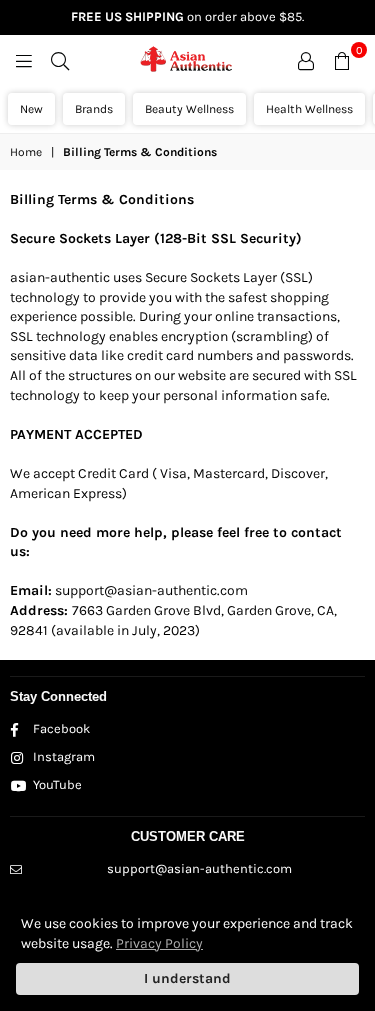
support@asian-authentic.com (199, 868)
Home (26, 152)
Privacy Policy (159, 943)
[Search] (60, 60)
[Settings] (306, 60)
